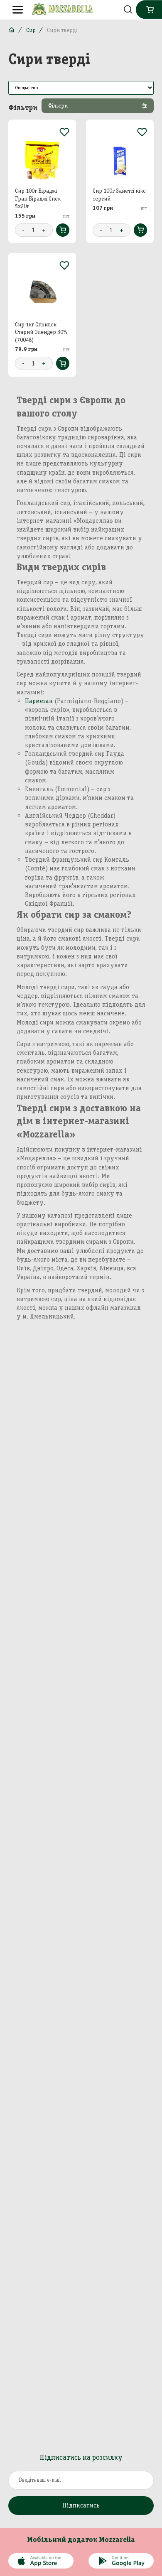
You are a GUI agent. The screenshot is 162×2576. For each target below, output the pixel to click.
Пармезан (39, 701)
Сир (31, 30)
